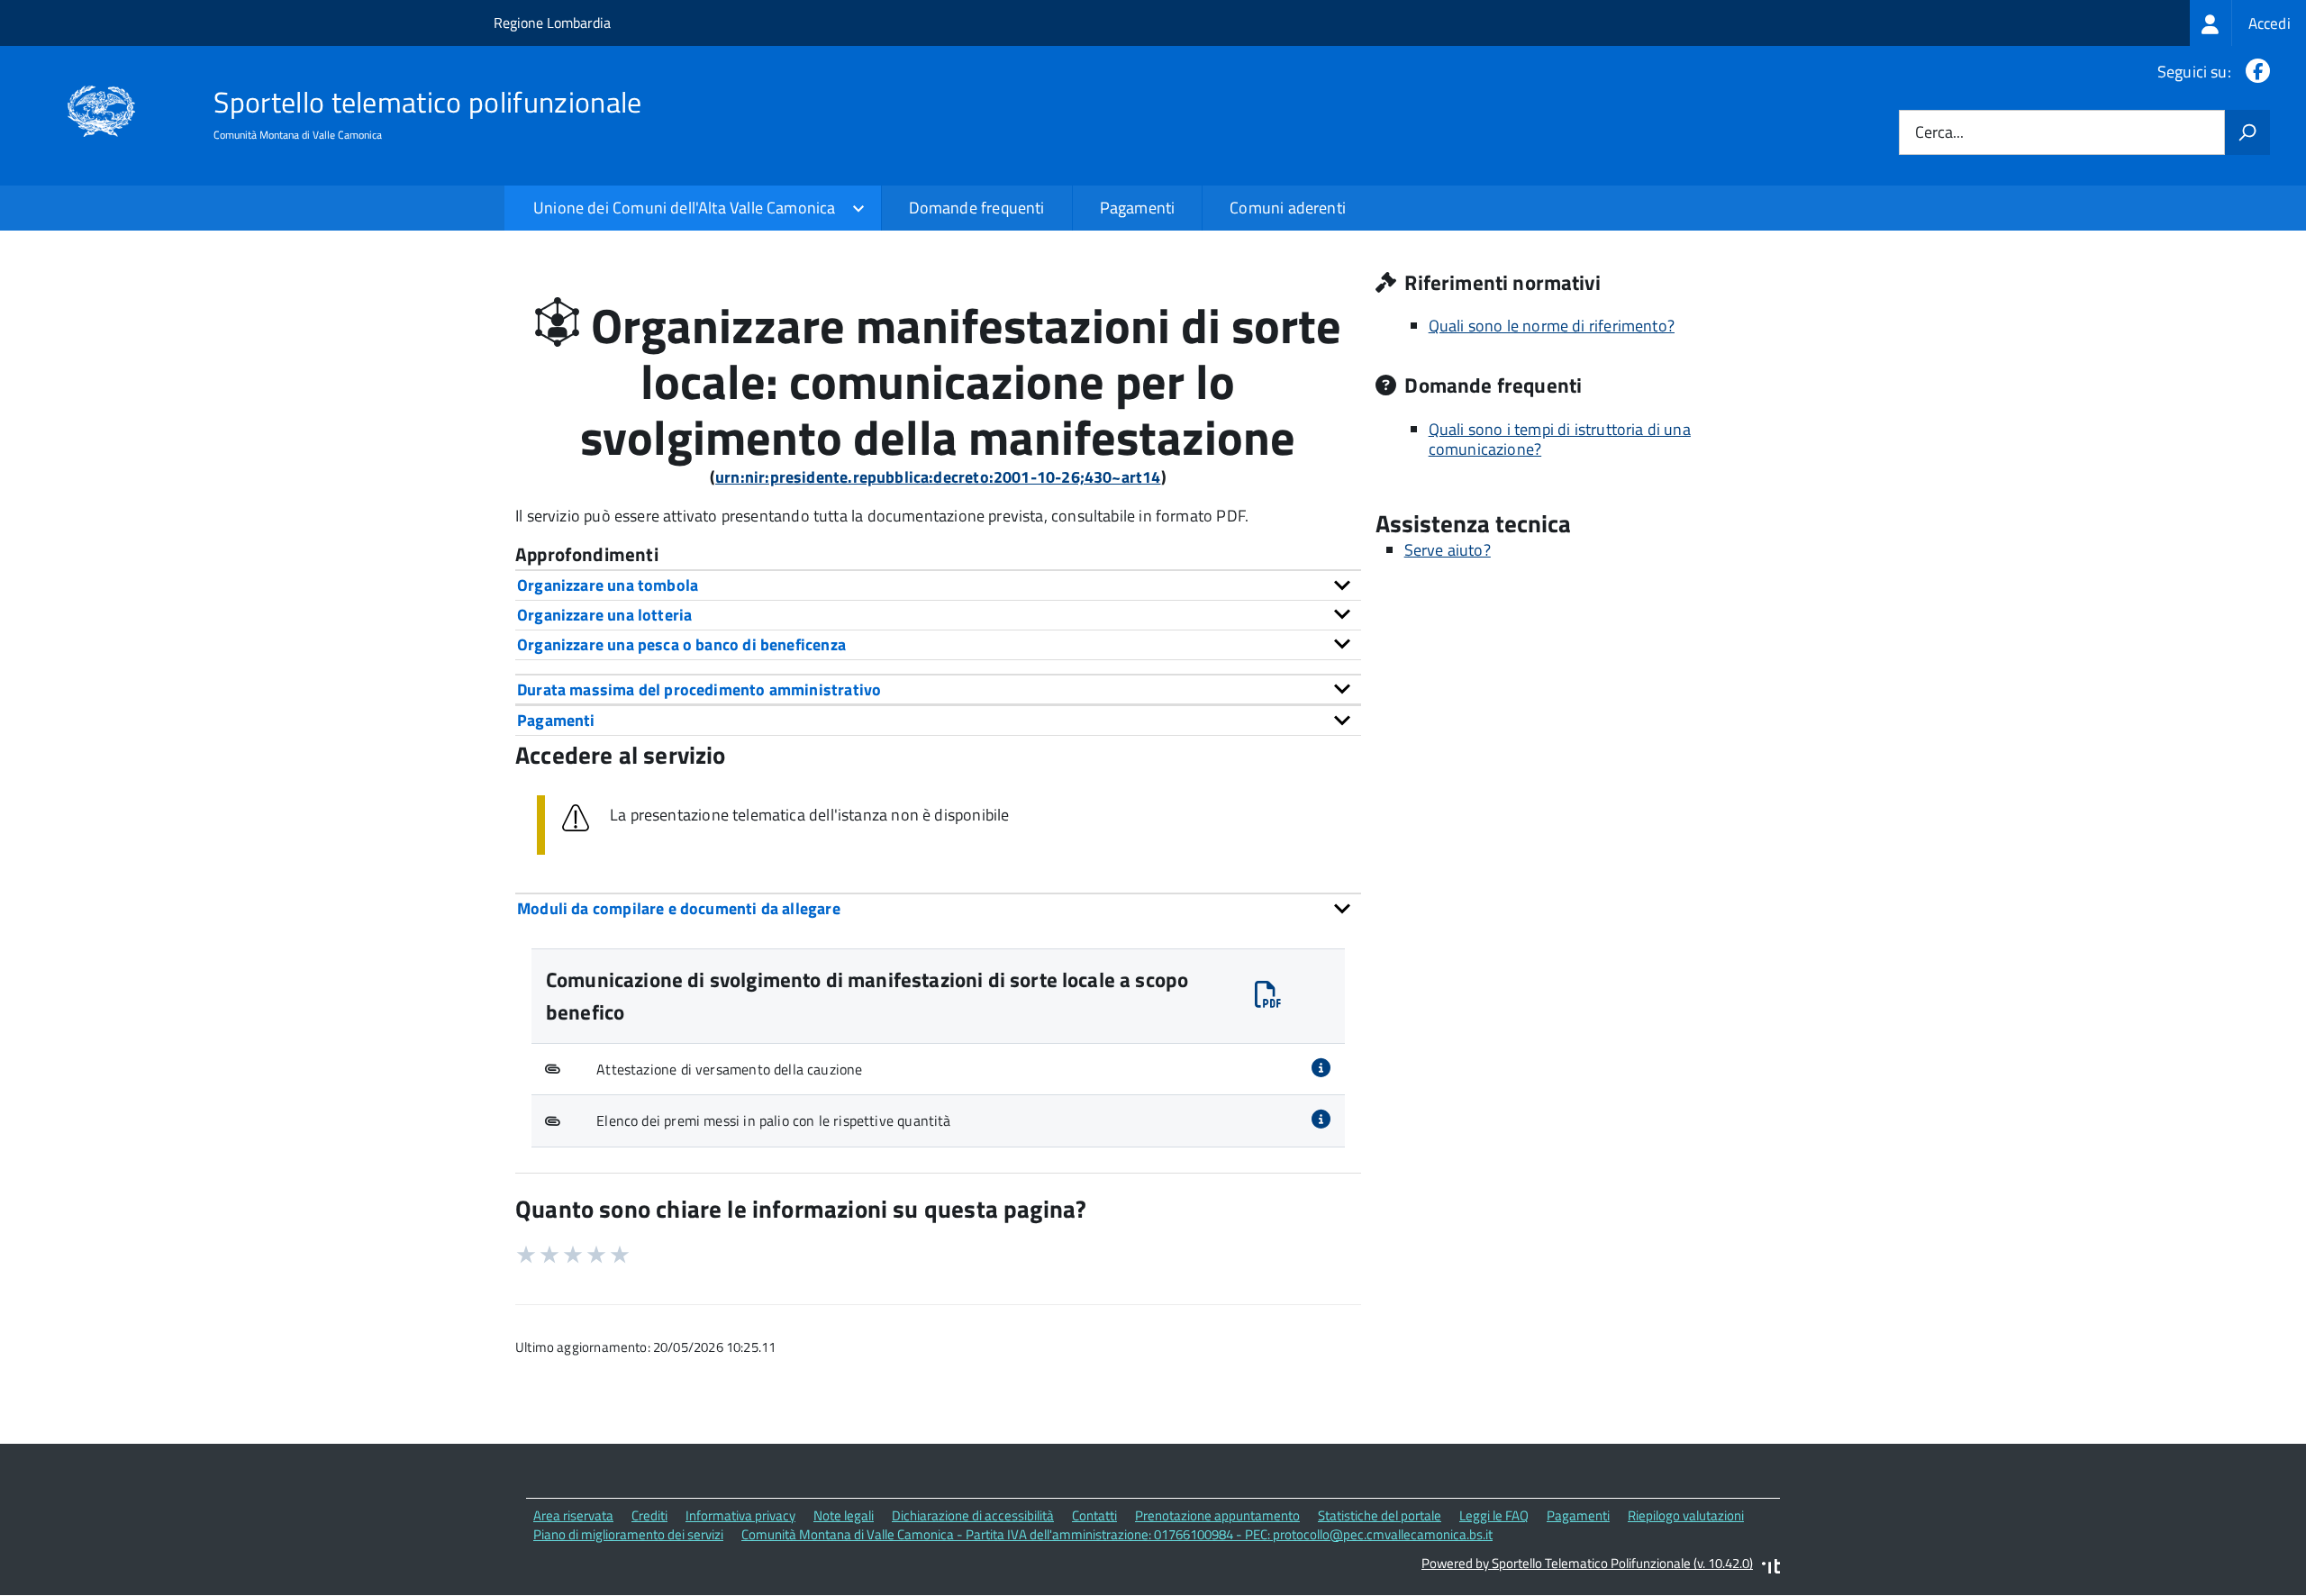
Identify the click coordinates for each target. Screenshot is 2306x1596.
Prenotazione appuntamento (1217, 1515)
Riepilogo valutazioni (1686, 1515)
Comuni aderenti (1288, 208)
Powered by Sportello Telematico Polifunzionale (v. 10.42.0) (1587, 1563)
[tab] (938, 585)
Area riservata (573, 1515)
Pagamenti (1138, 208)
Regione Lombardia (552, 23)
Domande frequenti (977, 208)
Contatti (1094, 1515)
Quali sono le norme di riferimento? (1552, 326)
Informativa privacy (740, 1515)
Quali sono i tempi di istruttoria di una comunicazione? (1560, 440)
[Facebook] (2254, 72)
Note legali (844, 1515)
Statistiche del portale (1380, 1515)
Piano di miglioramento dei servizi (628, 1534)
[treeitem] (2248, 23)
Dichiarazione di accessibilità (973, 1515)
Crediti (649, 1515)
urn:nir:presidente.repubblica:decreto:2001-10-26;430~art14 (938, 477)
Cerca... (1939, 133)
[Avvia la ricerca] (2247, 132)
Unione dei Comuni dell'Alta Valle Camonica (685, 208)
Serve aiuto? (1448, 550)
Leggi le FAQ (1494, 1515)
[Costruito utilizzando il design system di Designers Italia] (1771, 1569)
